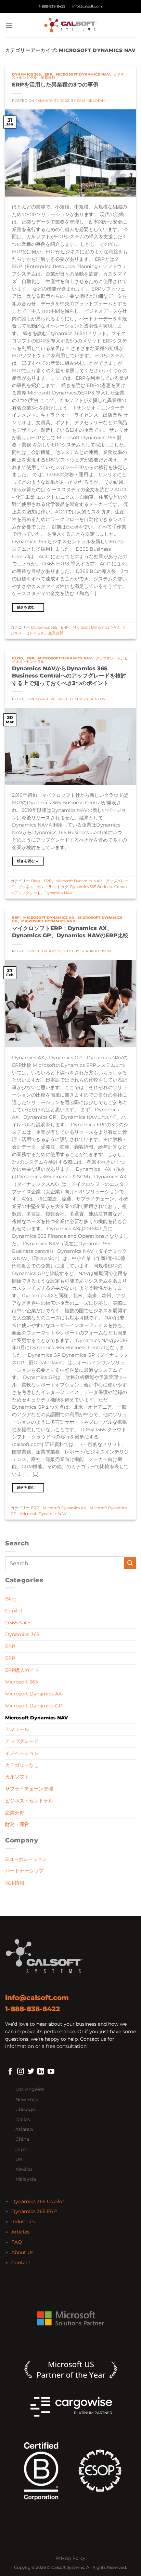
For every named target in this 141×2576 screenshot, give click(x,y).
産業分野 (48, 77)
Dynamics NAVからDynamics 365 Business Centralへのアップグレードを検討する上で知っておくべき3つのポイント (69, 675)
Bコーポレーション (26, 1859)
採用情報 (15, 1883)
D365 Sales (18, 1623)
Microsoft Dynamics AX (49, 918)
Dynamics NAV (59, 893)
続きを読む (28, 607)
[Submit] (130, 1563)
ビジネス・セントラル (37, 887)
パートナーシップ (24, 1871)
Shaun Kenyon (90, 699)
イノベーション (22, 1753)
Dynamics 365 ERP (34, 2211)
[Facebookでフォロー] (10, 2072)
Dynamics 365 (26, 74)
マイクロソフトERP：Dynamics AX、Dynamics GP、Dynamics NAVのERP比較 (70, 932)
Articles (20, 2232)
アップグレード (108, 658)
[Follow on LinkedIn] (41, 2072)
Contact (21, 2263)
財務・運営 (17, 1824)
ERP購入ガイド (22, 1670)
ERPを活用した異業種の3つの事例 (55, 84)
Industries (23, 2222)
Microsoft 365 (22, 1682)
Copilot (14, 1611)
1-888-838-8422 (52, 6)
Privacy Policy (71, 2558)
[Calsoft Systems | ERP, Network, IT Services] (70, 25)
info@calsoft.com (87, 6)
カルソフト (17, 1777)
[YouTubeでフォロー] (51, 2072)
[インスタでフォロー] (21, 2072)
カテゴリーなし (22, 1765)
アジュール (17, 1729)
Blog (17, 658)
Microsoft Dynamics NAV (83, 74)
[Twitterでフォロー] (31, 2072)
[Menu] (9, 25)
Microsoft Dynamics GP (34, 1706)
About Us (22, 2252)
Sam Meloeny (91, 101)
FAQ (17, 2242)
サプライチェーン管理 (29, 1789)
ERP (48, 74)
